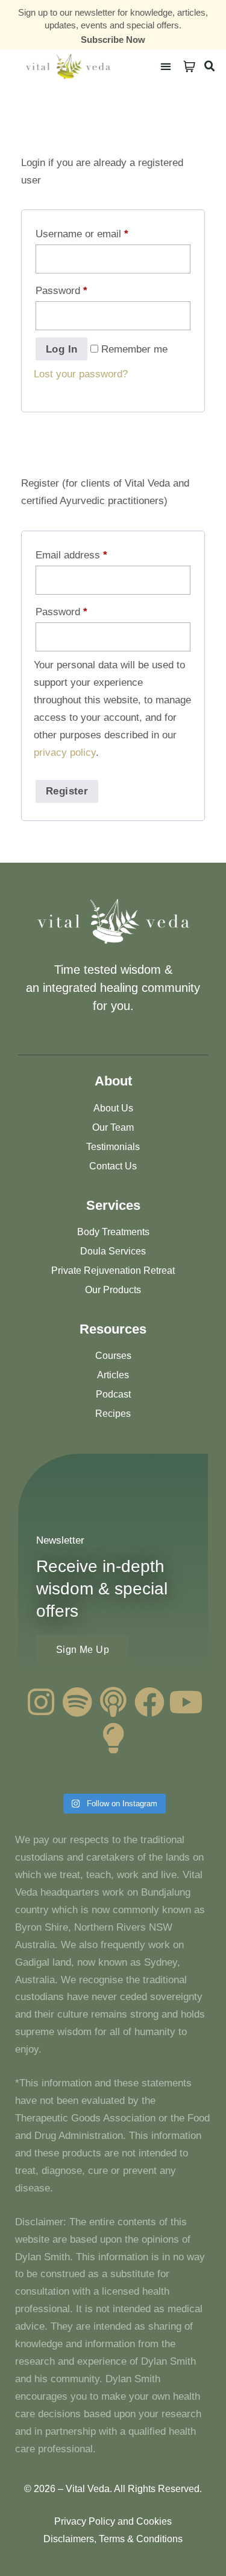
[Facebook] (149, 1702)
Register (67, 791)
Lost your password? (81, 374)
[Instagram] (41, 1702)
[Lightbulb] (113, 1738)
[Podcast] (113, 1702)
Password (61, 291)
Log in (61, 349)
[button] (166, 66)
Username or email (82, 234)
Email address (71, 555)
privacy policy (65, 753)
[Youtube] (186, 1702)
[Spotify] (77, 1702)
